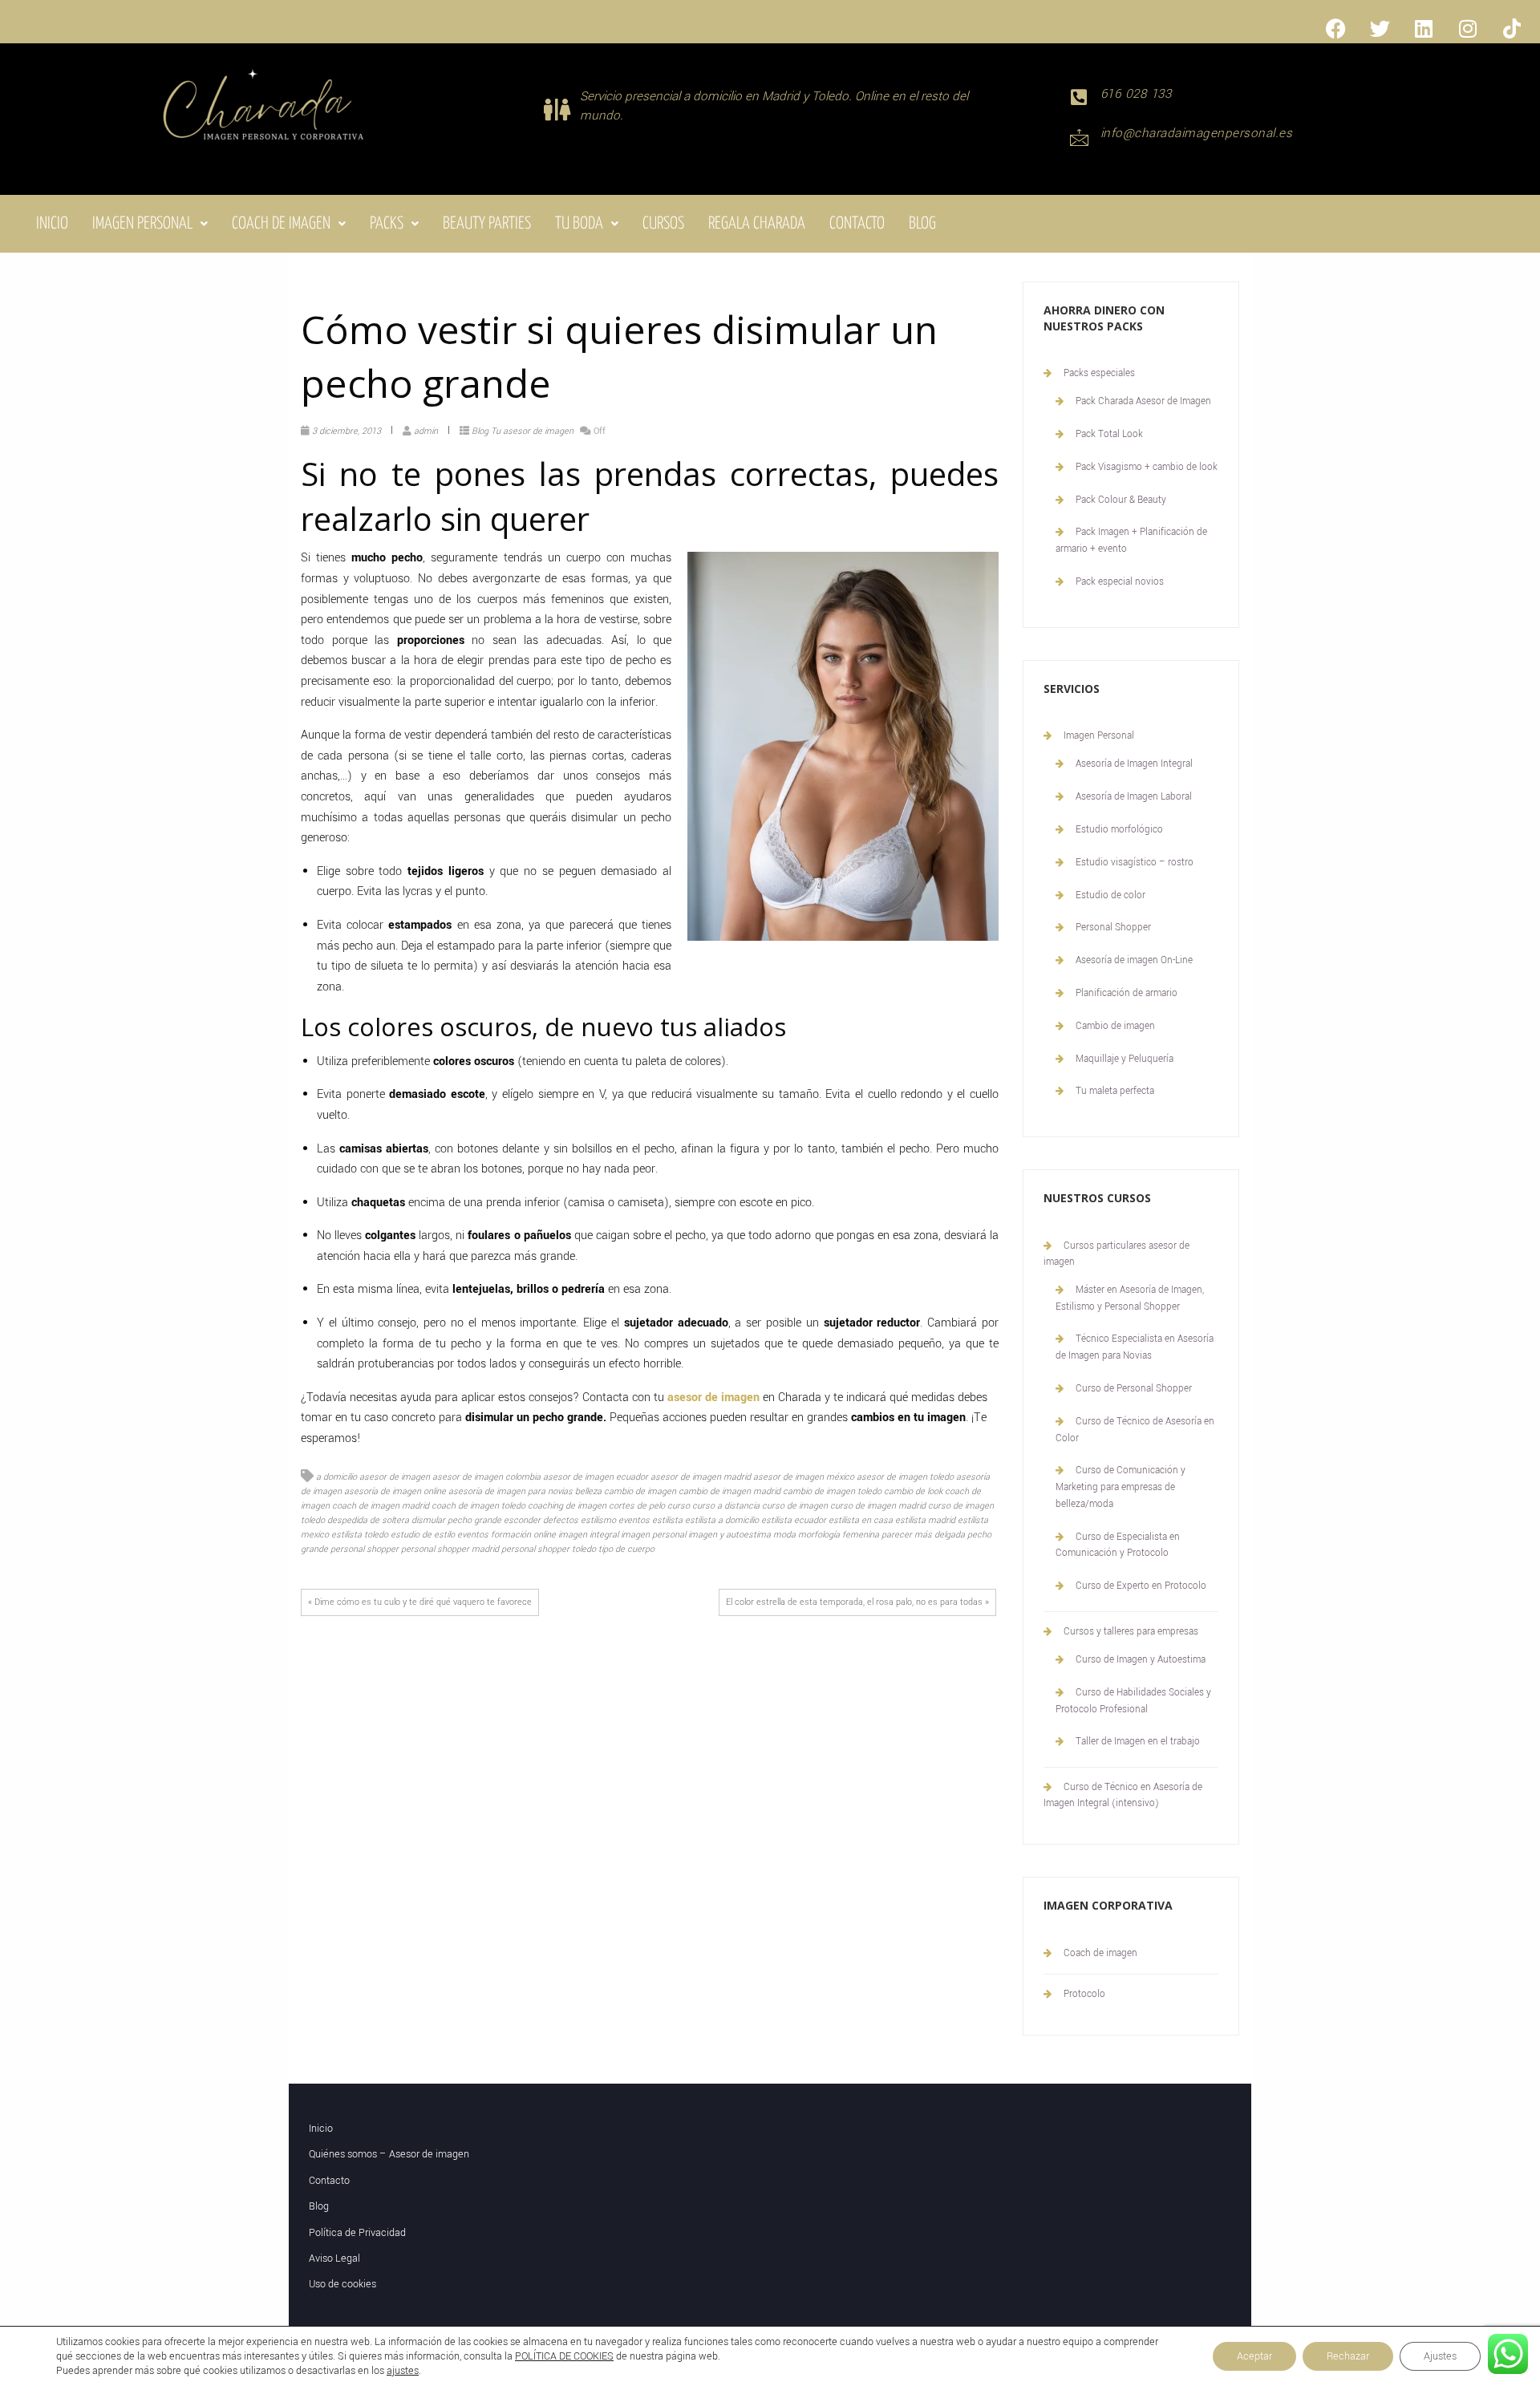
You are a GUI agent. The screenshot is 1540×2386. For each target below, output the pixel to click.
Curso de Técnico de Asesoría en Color (1135, 1430)
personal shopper (365, 1549)
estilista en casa (861, 1520)
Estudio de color (1110, 895)
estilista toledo (360, 1535)
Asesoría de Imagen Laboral (1134, 797)
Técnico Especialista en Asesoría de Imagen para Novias (1135, 1347)
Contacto (857, 224)
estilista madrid (925, 1520)
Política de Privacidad (357, 2233)
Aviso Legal (334, 2258)
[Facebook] (1335, 28)
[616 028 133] (1079, 97)
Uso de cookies (342, 2284)
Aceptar (1254, 2356)
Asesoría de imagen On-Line (1134, 960)
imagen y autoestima (729, 1535)
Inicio (52, 224)
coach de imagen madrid (381, 1506)
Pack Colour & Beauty (1121, 500)
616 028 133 (1136, 94)
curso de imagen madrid (878, 1506)
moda (784, 1535)
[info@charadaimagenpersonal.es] (1079, 137)
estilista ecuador (794, 1520)
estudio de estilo (423, 1535)
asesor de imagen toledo (905, 1477)
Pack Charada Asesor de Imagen (1143, 401)
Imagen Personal (142, 224)
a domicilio (336, 1477)
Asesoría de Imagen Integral (1134, 764)
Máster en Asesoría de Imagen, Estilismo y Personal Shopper (1130, 1298)
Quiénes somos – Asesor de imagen (389, 2154)
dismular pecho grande (456, 1520)
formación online (523, 1535)
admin (426, 431)
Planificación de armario (1127, 993)
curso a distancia (726, 1506)
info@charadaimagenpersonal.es (1197, 133)
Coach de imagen (281, 224)
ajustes (403, 2371)
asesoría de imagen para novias (511, 1491)
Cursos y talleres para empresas (1131, 1632)
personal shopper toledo (549, 1549)
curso (679, 1506)
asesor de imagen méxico (804, 1477)
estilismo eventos (615, 1520)
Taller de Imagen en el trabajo (1138, 1742)
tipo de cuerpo (626, 1549)
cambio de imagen (640, 1491)
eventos (473, 1535)
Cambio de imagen (1115, 1026)
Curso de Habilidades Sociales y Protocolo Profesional (1133, 1701)
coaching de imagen (567, 1506)
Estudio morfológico (1119, 830)
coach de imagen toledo (478, 1506)
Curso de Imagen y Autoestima (1141, 1660)
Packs (387, 224)
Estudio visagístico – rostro (1135, 863)
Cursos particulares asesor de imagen (1116, 1254)
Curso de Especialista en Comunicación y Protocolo (1118, 1545)
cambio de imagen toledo (832, 1491)
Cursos (663, 224)
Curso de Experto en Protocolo (1141, 1586)
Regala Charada (757, 224)
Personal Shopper (1113, 928)
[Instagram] (1468, 28)
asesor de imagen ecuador (596, 1477)
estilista (667, 1520)
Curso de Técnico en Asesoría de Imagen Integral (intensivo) (1123, 1795)
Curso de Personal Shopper (1134, 1389)
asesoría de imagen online (395, 1491)
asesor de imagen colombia (486, 1477)
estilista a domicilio (722, 1520)
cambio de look (913, 1491)
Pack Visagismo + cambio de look (1147, 467)
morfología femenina (839, 1535)
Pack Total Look (1109, 434)
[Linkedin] (1424, 28)
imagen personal (653, 1535)
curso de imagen (795, 1506)
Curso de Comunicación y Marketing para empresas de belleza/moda (1121, 1487)
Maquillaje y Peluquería (1125, 1059)
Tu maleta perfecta (1115, 1091)
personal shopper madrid (450, 1549)
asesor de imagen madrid (701, 1477)
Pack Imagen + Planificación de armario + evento (1131, 541)
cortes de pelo (637, 1506)
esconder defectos (541, 1520)
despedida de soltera (368, 1520)
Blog (922, 224)
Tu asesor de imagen (532, 431)
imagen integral (588, 1535)
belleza (588, 1491)
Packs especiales (1099, 373)
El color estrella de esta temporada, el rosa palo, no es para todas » (857, 1602)
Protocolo (1084, 1994)
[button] (150, 224)
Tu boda (579, 224)
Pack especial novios (1120, 582)
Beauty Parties (487, 224)
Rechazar (1348, 2356)
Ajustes (1440, 2356)
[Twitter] (1380, 28)
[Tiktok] (1512, 28)
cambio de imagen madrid (729, 1491)
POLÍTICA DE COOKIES (564, 2356)
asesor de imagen (395, 1477)
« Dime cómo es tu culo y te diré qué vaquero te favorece (420, 1602)
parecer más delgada (923, 1535)
